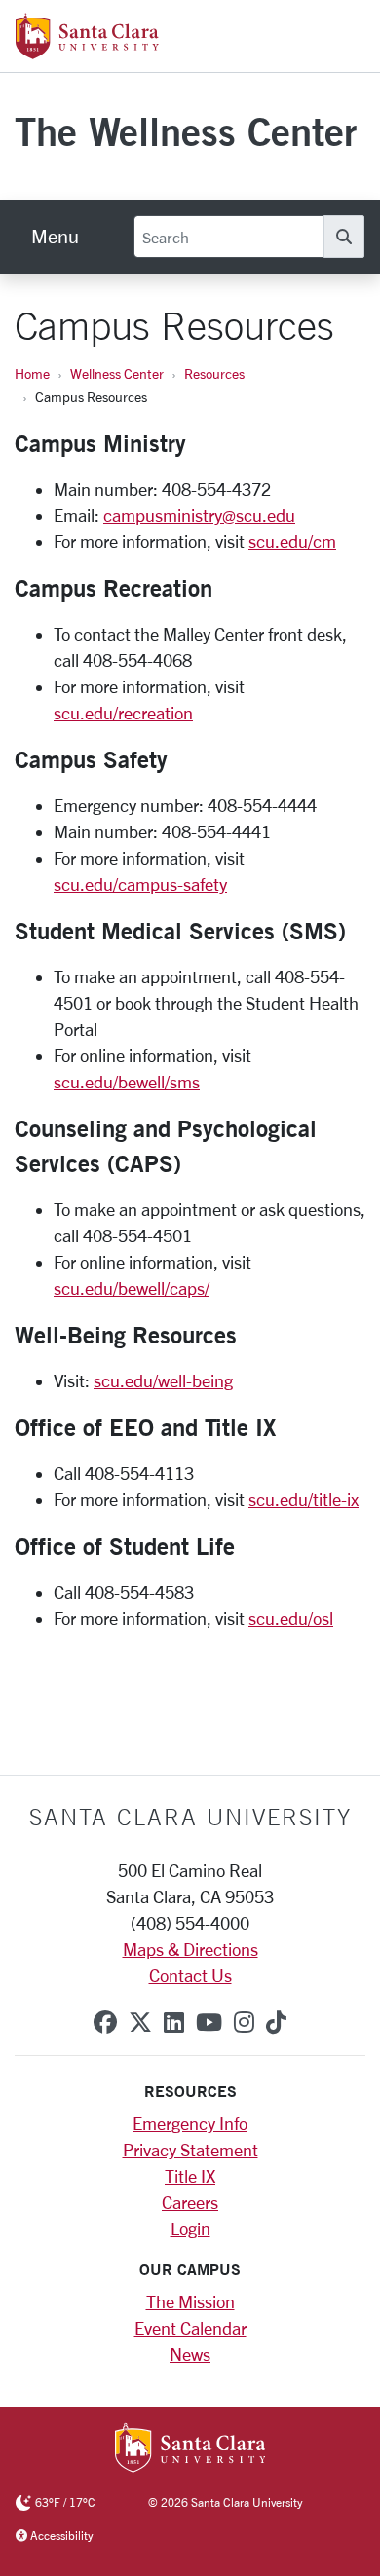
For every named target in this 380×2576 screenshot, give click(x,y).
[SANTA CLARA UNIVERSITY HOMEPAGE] (190, 2449)
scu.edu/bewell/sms (127, 1082)
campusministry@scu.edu (199, 515)
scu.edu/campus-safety (140, 884)
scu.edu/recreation (123, 713)
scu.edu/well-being (163, 1380)
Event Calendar (190, 2328)
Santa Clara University (190, 1817)
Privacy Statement (190, 2150)
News (190, 2354)
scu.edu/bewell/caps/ (132, 1288)
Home (32, 373)
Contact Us (190, 1975)
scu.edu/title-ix (304, 1499)
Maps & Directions (190, 1949)
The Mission (190, 2301)
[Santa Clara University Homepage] (87, 52)
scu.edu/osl (291, 1618)
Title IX (190, 2176)
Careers (190, 2202)
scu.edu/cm (292, 541)
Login (190, 2228)
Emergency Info (190, 2123)
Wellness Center (117, 373)
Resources (214, 373)
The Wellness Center (186, 131)
